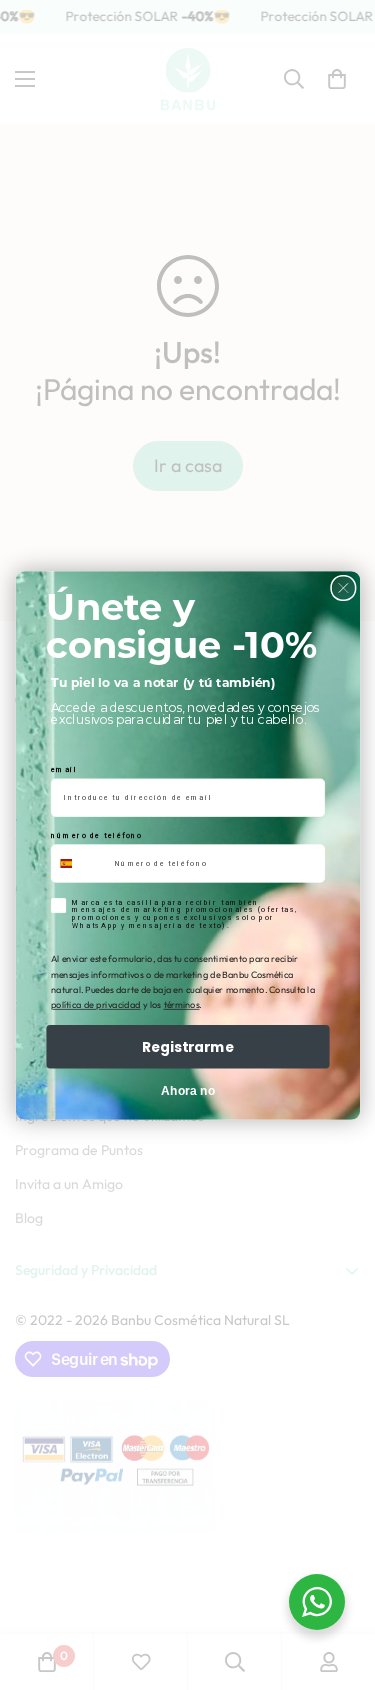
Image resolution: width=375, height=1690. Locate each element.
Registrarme (188, 1045)
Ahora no (187, 1090)
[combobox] (78, 863)
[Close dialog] (342, 587)
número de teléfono (97, 836)
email (64, 770)
